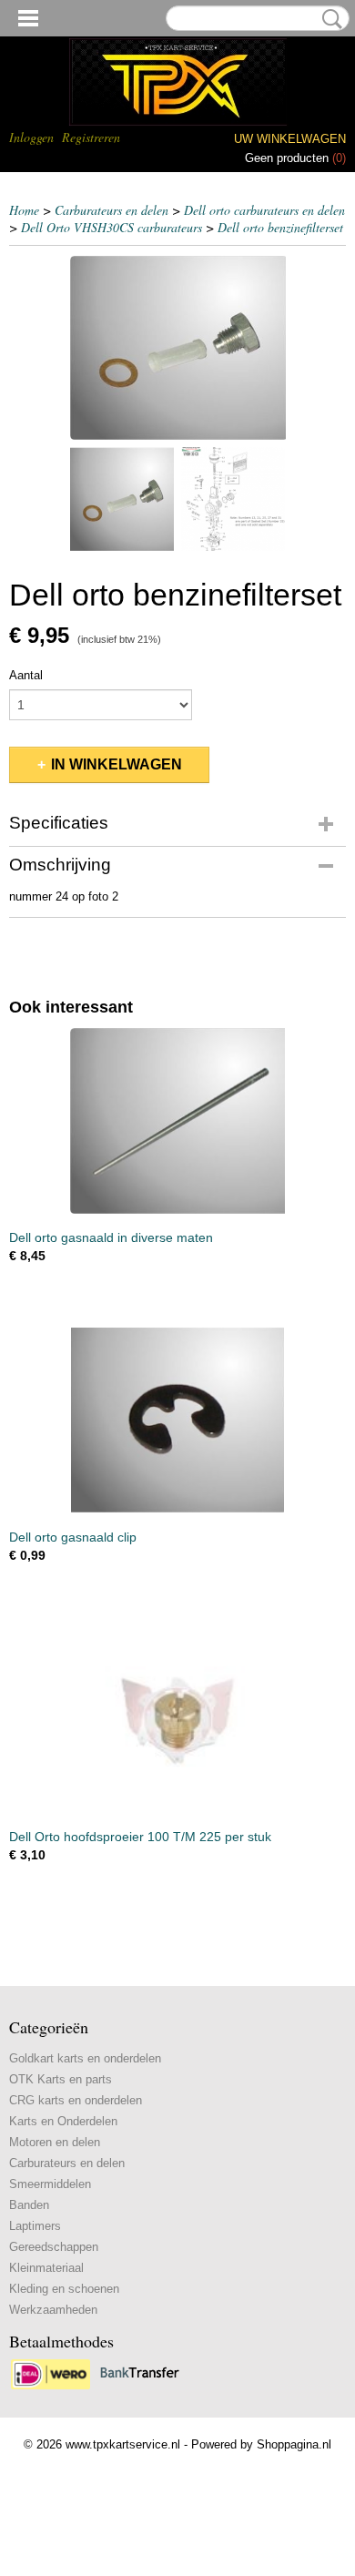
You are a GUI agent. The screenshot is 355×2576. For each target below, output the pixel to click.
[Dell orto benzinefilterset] (177, 347)
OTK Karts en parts (61, 2079)
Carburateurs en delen (112, 210)
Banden (29, 2205)
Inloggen (31, 137)
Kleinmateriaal (46, 2268)
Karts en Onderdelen (63, 2121)
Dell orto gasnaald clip (73, 1537)
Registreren (91, 137)
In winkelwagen (117, 764)
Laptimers (35, 2226)
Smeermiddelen (50, 2184)
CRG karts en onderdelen (76, 2100)
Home (24, 210)
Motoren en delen (55, 2142)
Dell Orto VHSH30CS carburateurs (112, 227)
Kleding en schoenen (64, 2289)
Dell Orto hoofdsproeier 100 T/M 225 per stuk (140, 1837)
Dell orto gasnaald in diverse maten (111, 1237)
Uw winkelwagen (290, 139)
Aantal (26, 675)
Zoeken (329, 19)
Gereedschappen (54, 2247)
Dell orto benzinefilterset (280, 227)
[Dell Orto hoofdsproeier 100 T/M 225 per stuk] (177, 1721)
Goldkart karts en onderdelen (85, 2058)
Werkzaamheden (53, 2310)
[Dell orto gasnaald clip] (177, 1421)
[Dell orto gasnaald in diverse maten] (177, 1121)
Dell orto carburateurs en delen (264, 210)
